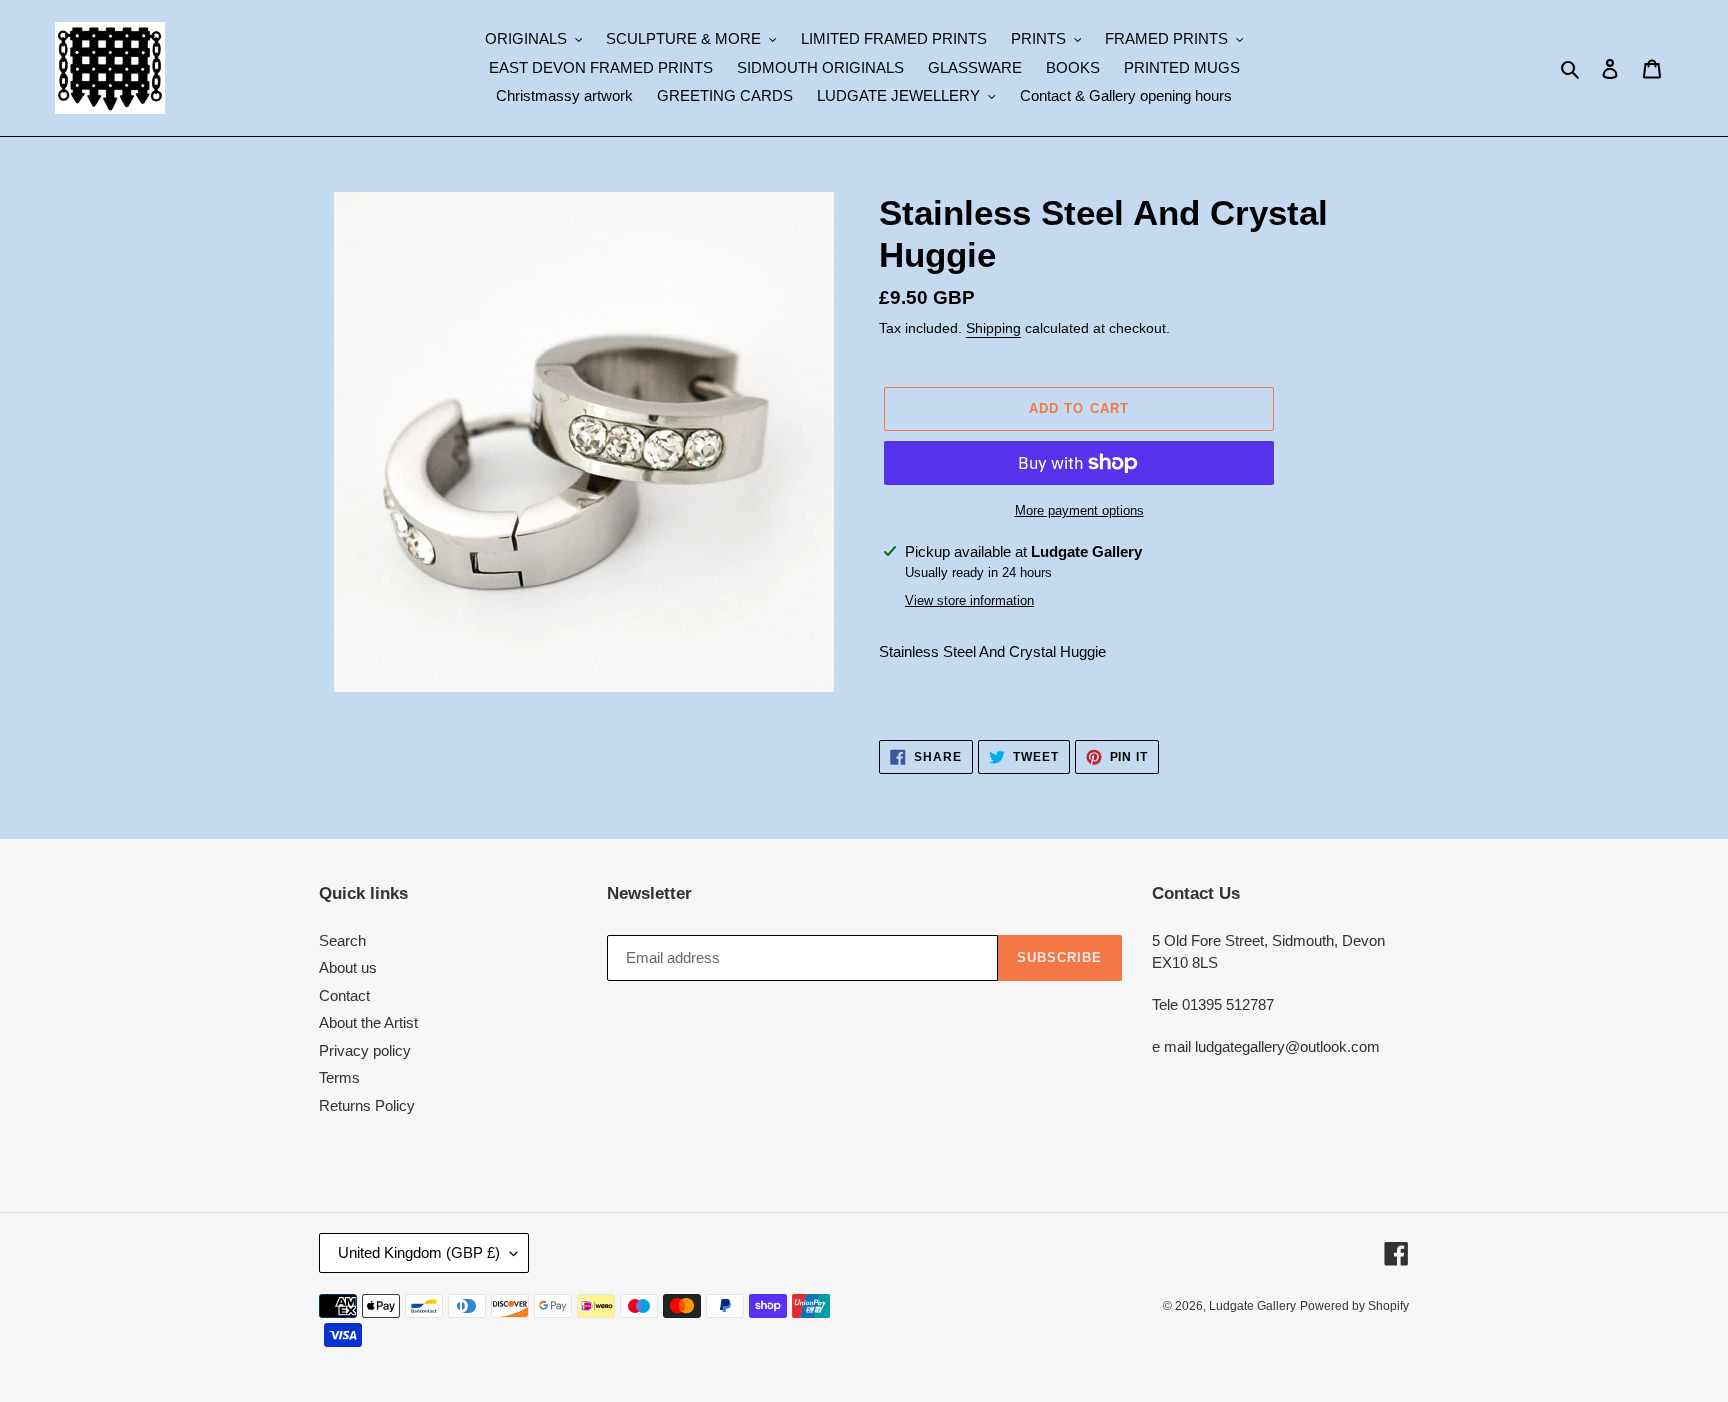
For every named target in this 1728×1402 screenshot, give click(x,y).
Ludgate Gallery (1252, 1306)
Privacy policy (365, 1050)
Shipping (993, 328)
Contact (344, 995)
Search (342, 940)
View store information (969, 600)
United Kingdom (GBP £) (419, 1252)
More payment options (1079, 510)
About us (348, 967)
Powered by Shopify (1354, 1306)
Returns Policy (367, 1105)
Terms (339, 1077)
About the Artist (368, 1022)
